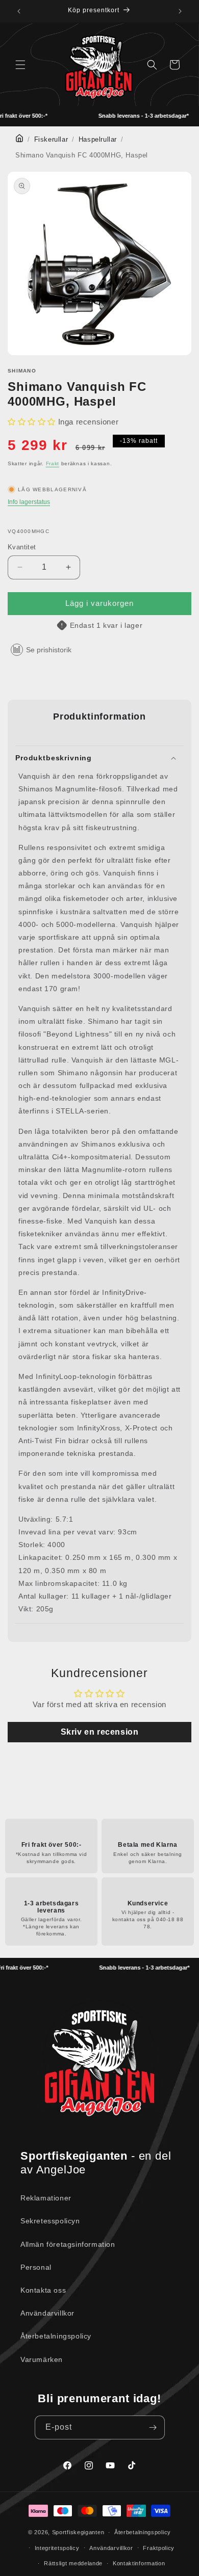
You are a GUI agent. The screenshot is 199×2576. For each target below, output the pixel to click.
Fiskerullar (51, 140)
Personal (36, 2267)
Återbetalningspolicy (56, 2336)
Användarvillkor (47, 2313)
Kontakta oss (43, 2290)
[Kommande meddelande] (180, 11)
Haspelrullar (98, 140)
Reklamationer (46, 2198)
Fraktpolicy (159, 2548)
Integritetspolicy (57, 2548)
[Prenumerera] (153, 2427)
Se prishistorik (49, 650)
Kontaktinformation (139, 2563)
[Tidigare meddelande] (19, 11)
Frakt (53, 463)
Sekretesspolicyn (50, 2221)
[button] (20, 65)
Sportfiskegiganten (78, 2532)
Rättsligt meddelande (73, 2563)
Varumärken (42, 2359)
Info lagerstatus (29, 502)
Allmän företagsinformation (68, 2244)
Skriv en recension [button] (100, 1732)
